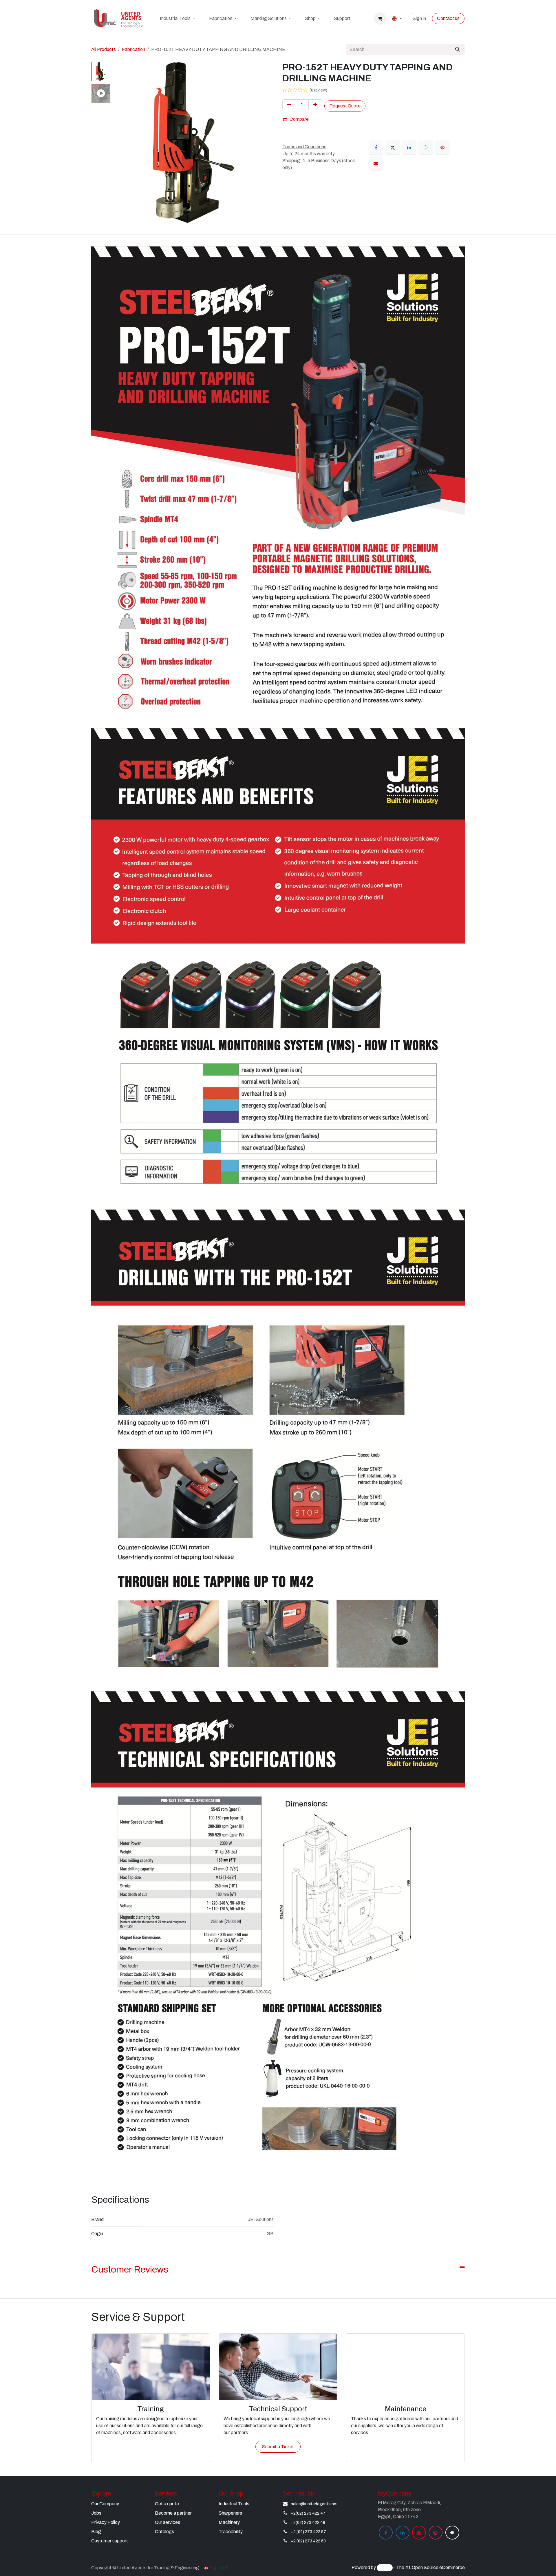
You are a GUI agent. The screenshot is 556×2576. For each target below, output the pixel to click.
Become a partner (173, 2513)
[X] (393, 147)
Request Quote (345, 106)
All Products (104, 49)
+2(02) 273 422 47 (308, 2513)
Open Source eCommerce (438, 2568)
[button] (121, 142)
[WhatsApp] (426, 147)
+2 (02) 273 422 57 (308, 2532)
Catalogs (164, 2532)
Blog (96, 2532)
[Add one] (315, 105)
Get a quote (167, 2504)
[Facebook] (376, 147)
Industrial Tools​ (234, 2504)
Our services (168, 2522)
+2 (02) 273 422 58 (308, 2541)
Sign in (419, 18)
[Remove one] (289, 105)
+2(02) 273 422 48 (308, 2523)
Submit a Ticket (278, 2447)
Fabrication (133, 49)
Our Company (105, 2504)
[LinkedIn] (409, 147)
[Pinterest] (442, 147)
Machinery (229, 2522)
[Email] (376, 163)
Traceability (231, 2532)
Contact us (448, 18)
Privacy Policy (106, 2522)
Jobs (96, 2513)
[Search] (458, 50)
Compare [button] (299, 119)
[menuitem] (177, 19)
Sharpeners (230, 2513)
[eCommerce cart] (380, 19)
